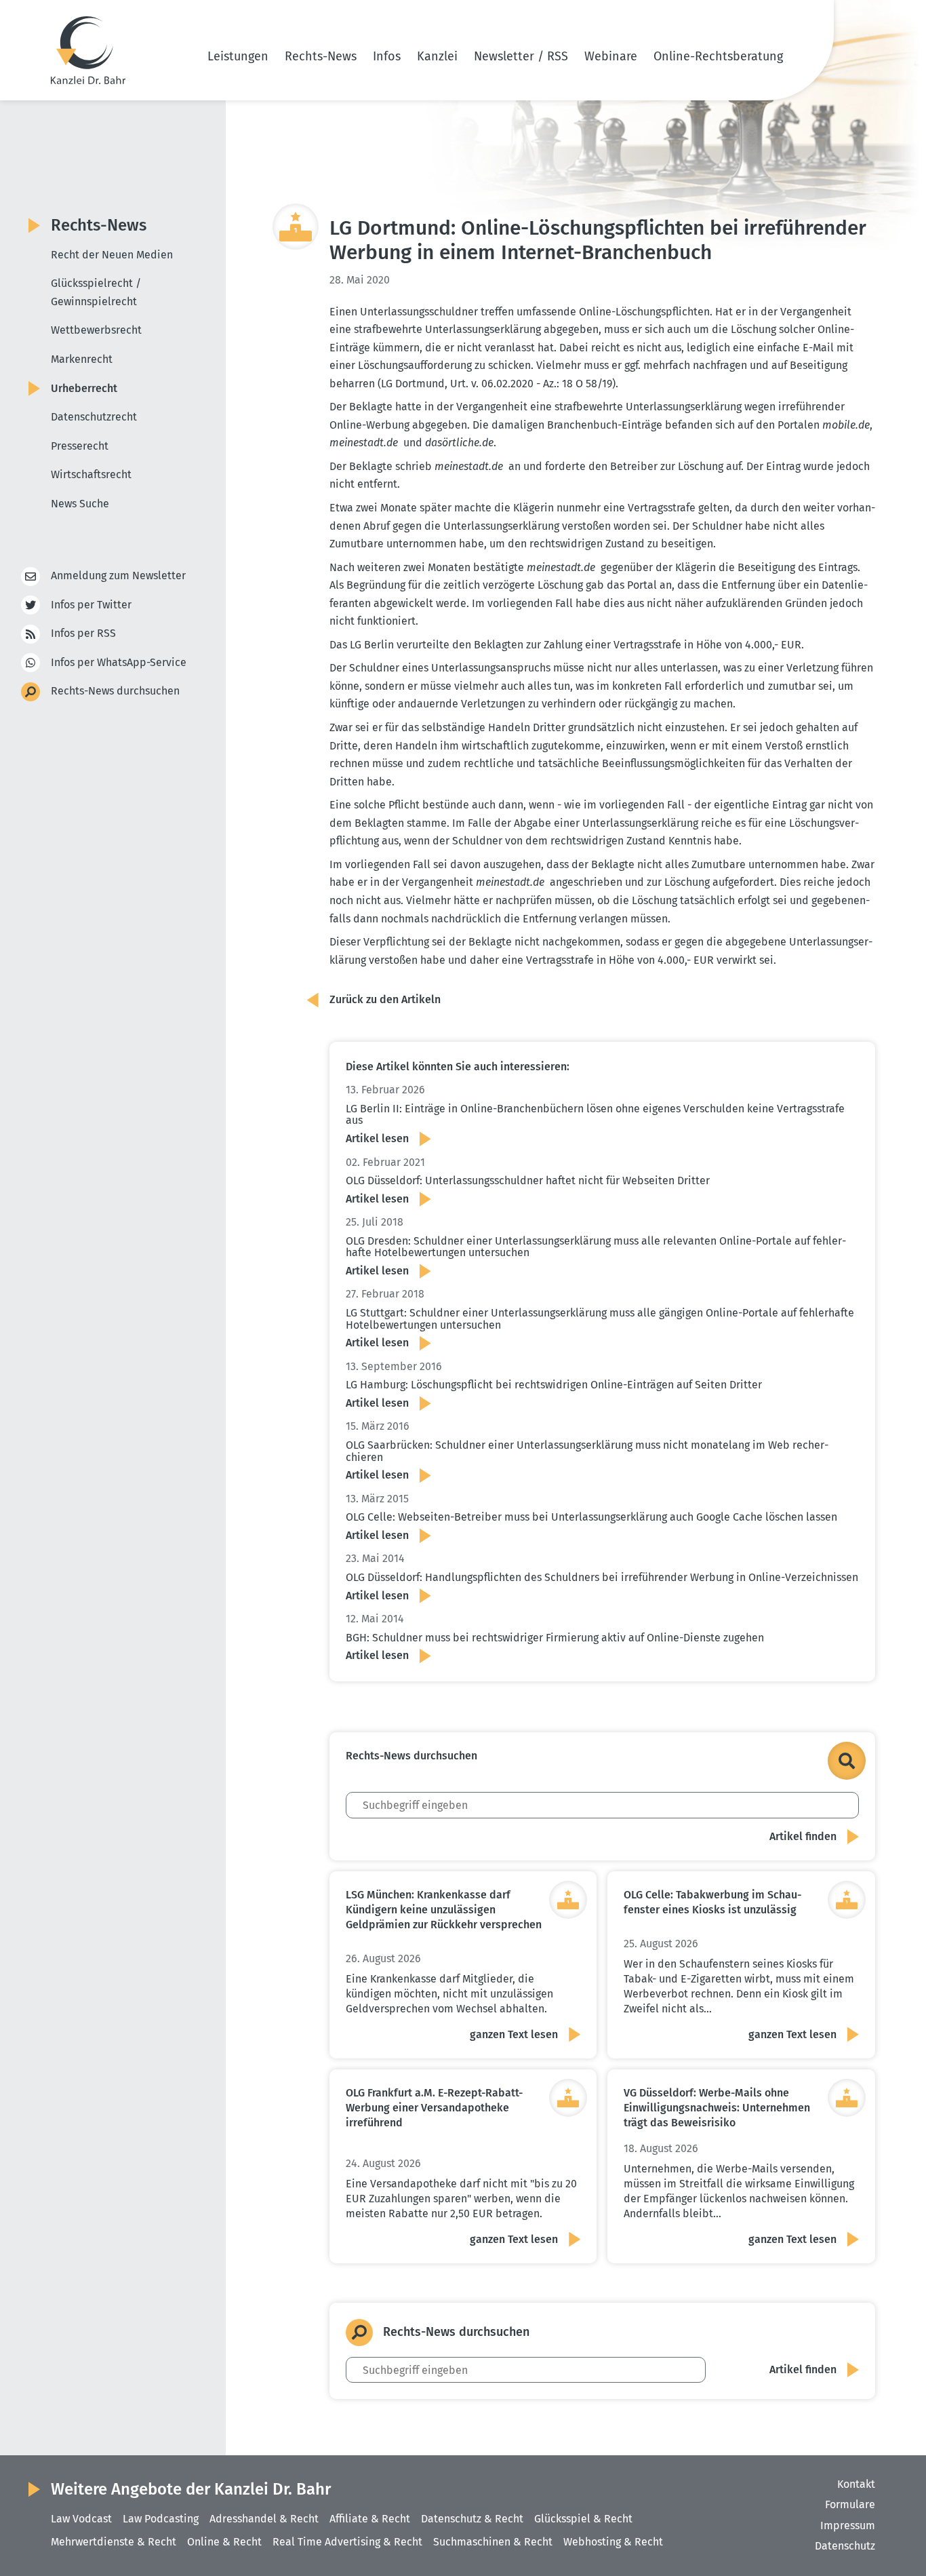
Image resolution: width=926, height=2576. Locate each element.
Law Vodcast (81, 2519)
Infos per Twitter (91, 605)
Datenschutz (845, 2546)
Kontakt (856, 2484)
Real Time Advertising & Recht (347, 2542)
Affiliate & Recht (370, 2519)
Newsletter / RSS (521, 56)
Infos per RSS (83, 633)
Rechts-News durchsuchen (115, 691)
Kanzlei (437, 56)
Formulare (850, 2504)
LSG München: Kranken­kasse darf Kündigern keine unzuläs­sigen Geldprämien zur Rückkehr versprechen (444, 1910)
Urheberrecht (84, 388)
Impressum (848, 2525)
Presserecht (80, 446)
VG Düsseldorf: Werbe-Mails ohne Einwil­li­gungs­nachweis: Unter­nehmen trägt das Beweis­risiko (717, 2108)
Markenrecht (82, 359)
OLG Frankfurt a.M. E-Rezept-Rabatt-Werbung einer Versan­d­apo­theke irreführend (434, 2108)
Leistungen (238, 56)
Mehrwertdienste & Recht (114, 2542)
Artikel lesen (377, 1138)
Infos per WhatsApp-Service (119, 662)
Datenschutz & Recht (472, 2519)
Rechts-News (321, 56)
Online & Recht (224, 2542)
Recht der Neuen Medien (112, 255)
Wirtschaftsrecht (91, 474)
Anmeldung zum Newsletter (118, 575)
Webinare (611, 56)
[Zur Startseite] (88, 50)
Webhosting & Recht (613, 2542)
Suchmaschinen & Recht (493, 2542)
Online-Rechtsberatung (718, 56)
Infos (387, 56)
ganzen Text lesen (514, 2034)
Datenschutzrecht (94, 417)
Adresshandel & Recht (264, 2519)
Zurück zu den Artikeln (385, 999)
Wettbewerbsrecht (96, 330)
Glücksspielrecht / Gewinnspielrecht (96, 292)
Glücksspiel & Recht (583, 2519)
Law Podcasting (161, 2519)
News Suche (80, 504)
